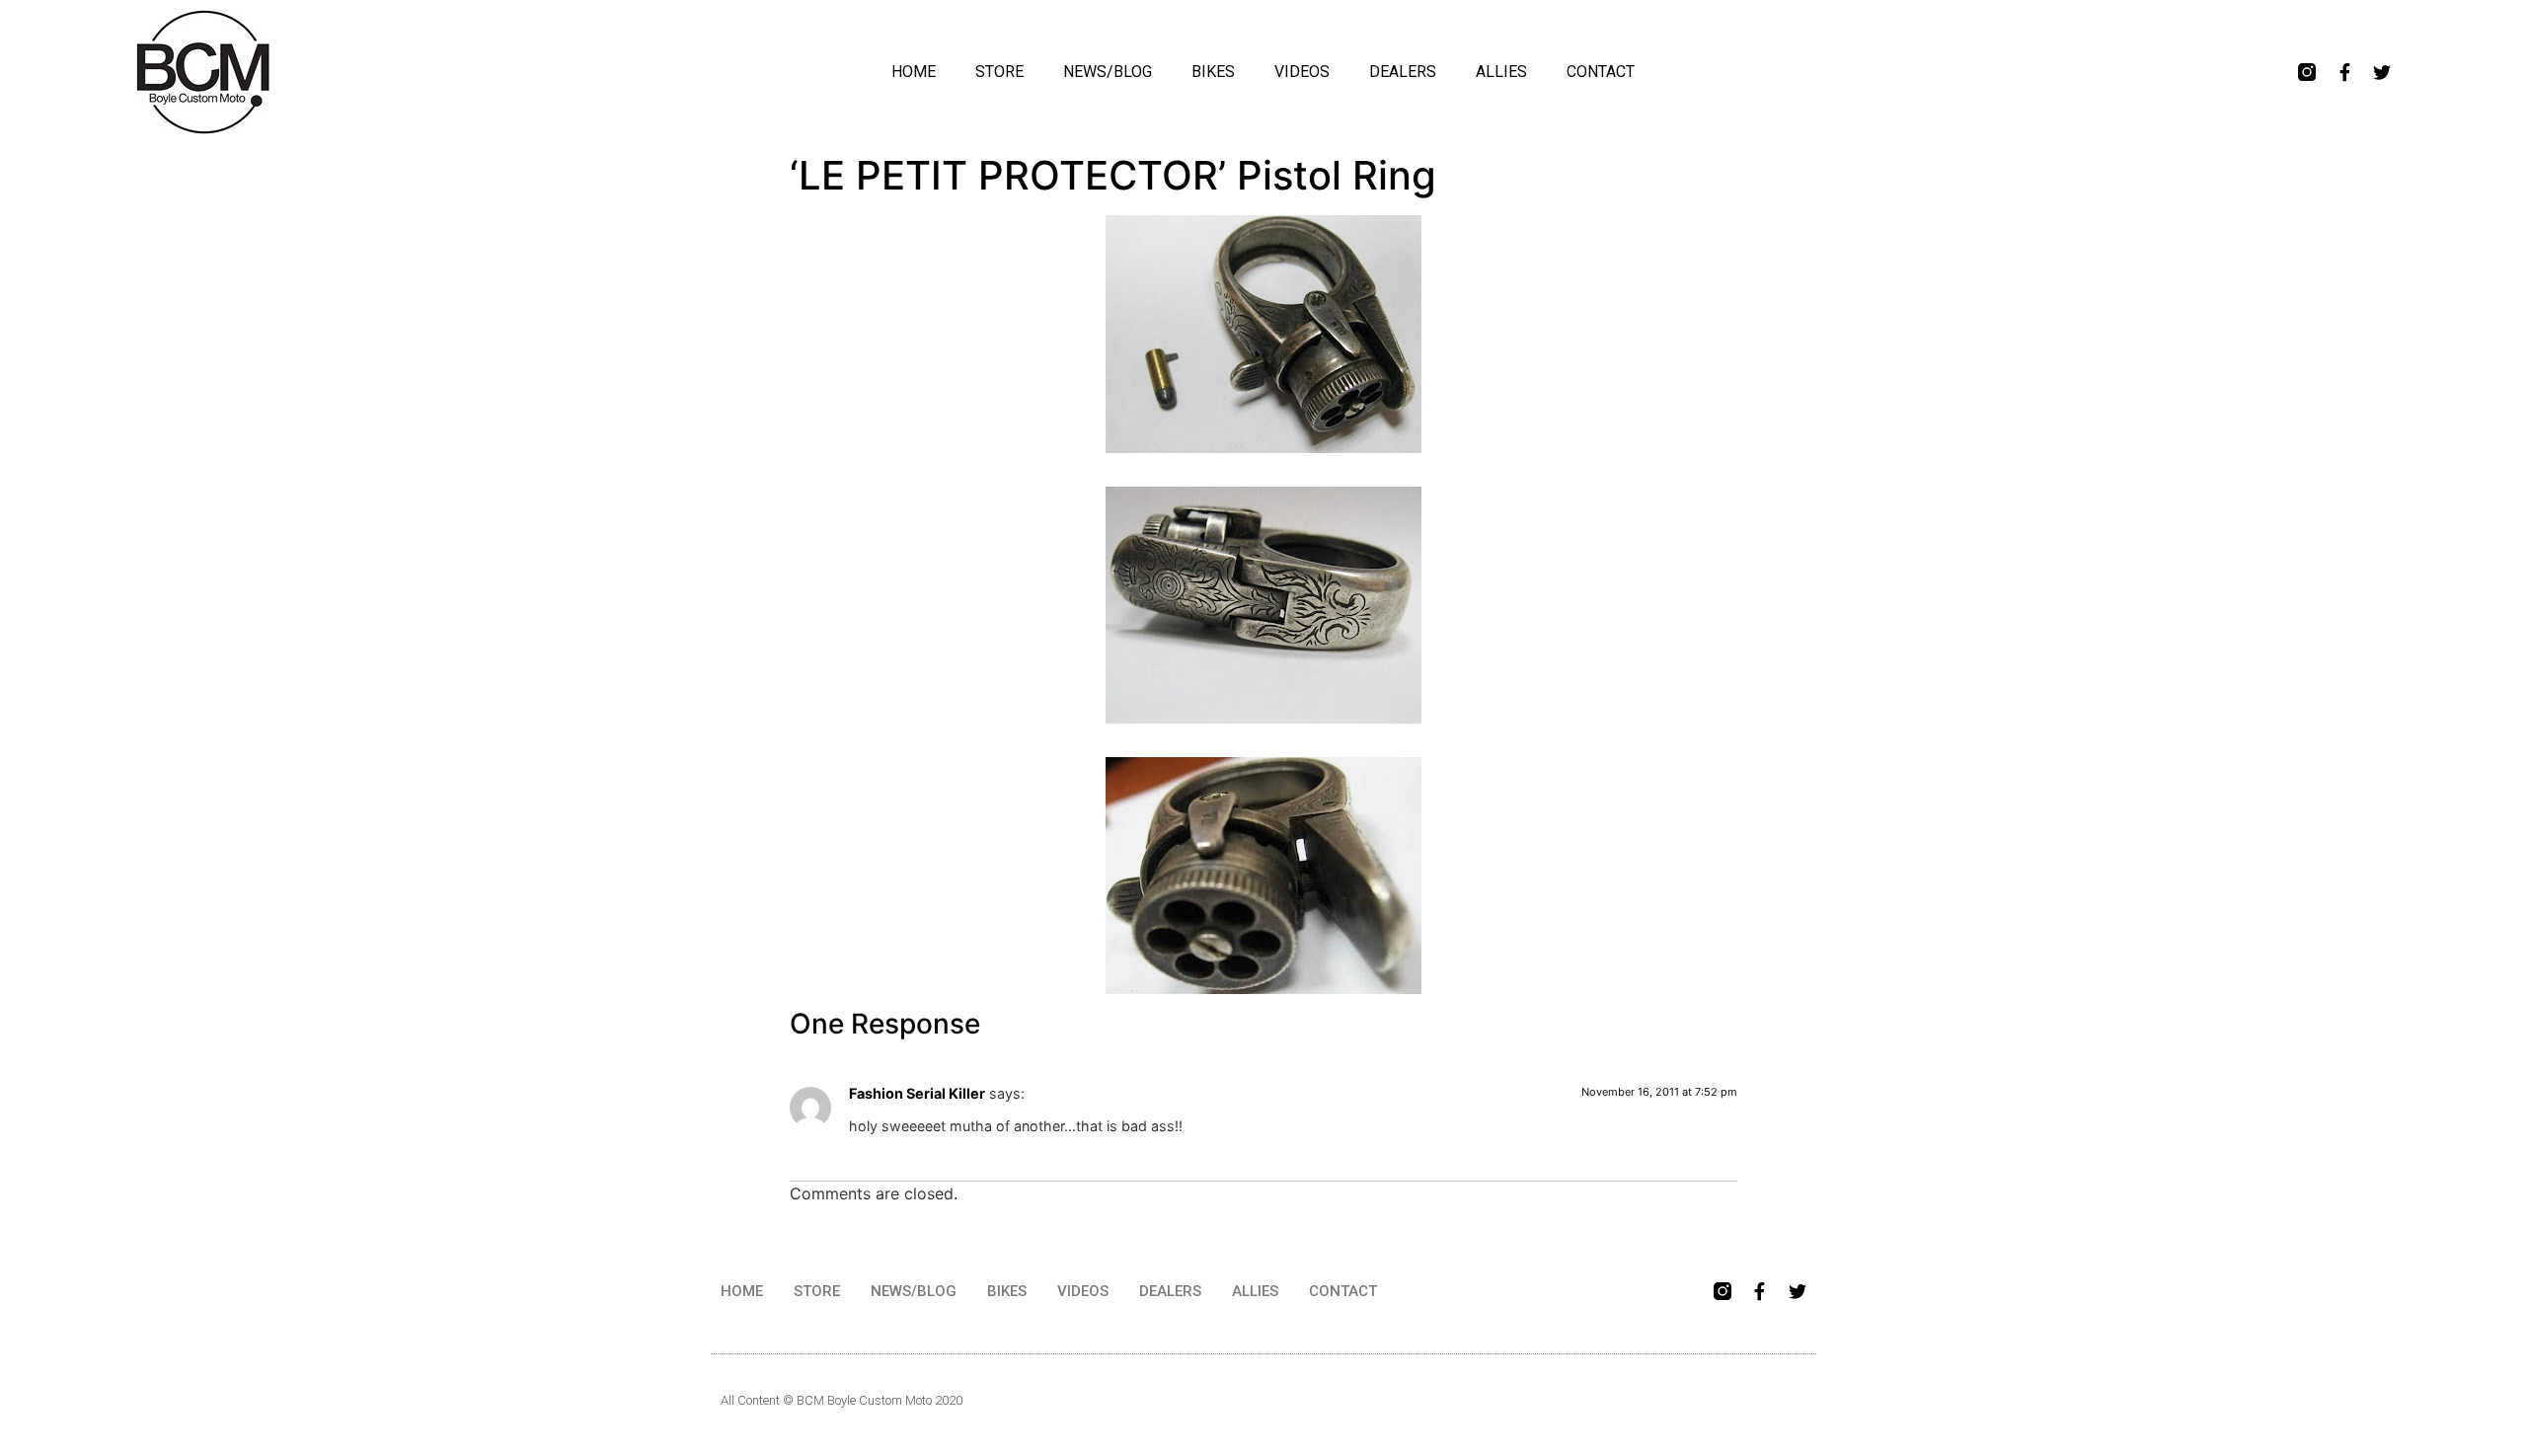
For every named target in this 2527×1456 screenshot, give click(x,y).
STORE (999, 72)
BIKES (1213, 72)
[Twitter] (2382, 72)
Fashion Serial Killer (917, 1093)
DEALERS (1403, 72)
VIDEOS (1302, 72)
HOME (914, 72)
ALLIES (1501, 72)
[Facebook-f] (2344, 72)
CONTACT (1601, 72)
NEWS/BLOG (1108, 72)
